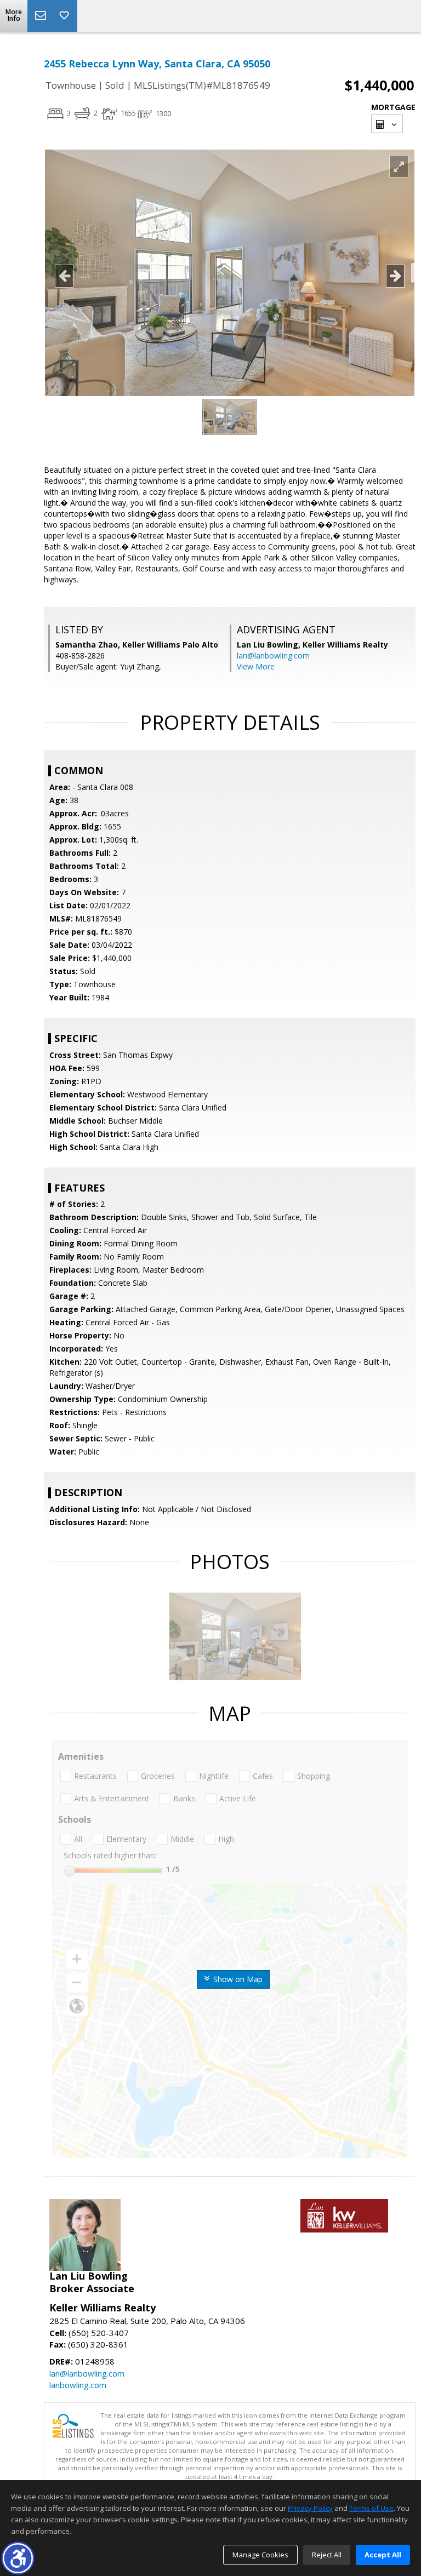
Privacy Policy (310, 2508)
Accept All (383, 2555)
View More (256, 666)
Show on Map (237, 1979)
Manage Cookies (260, 2555)
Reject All (327, 2555)
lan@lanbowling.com (273, 656)
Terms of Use (371, 2508)
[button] (18, 2558)
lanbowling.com (78, 2385)
